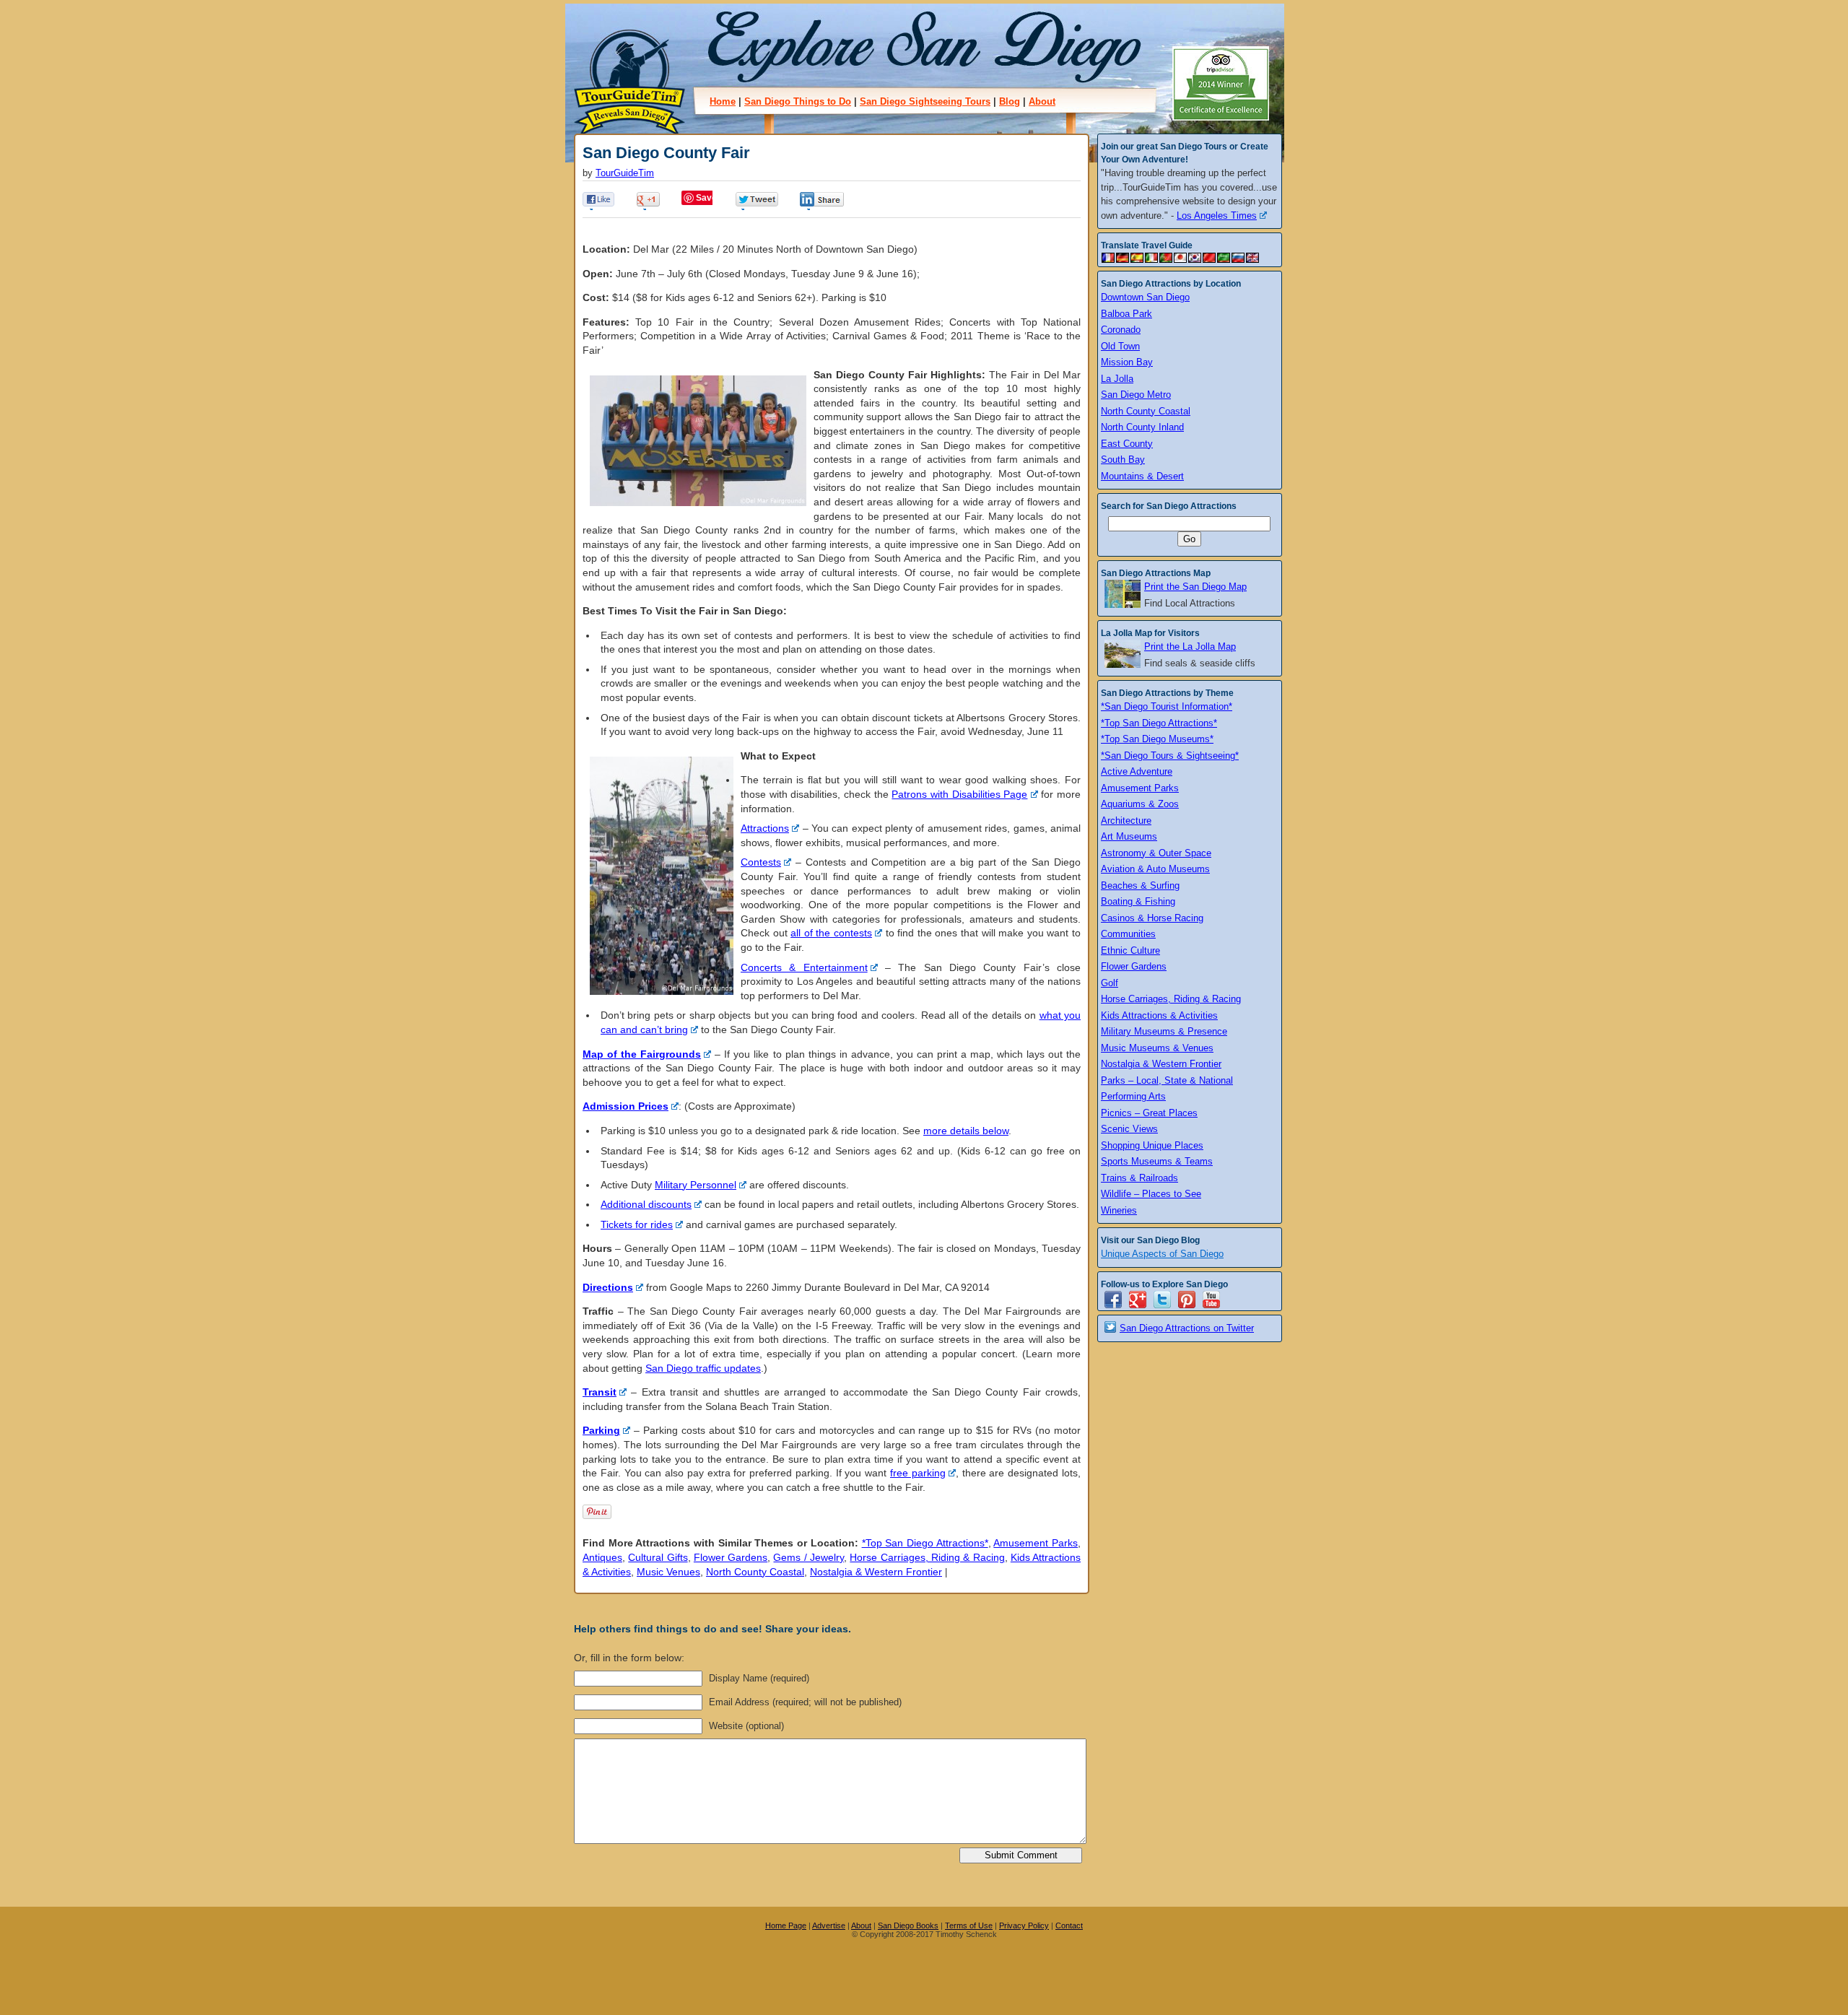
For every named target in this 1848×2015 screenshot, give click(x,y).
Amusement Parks (1036, 1543)
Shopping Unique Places (1152, 1145)
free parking (918, 1473)
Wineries (1119, 1210)
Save (706, 198)
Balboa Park (1126, 314)
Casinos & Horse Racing (1152, 918)
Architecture (1126, 821)
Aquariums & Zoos (1140, 804)
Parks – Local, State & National (1167, 1080)
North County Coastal (755, 1572)
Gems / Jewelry (808, 1557)
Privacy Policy (1024, 1925)
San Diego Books (908, 1925)
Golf (1110, 983)
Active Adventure (1137, 771)
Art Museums (1129, 836)
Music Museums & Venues (1157, 1048)
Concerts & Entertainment (804, 967)
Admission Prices (626, 1106)
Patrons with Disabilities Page (959, 794)
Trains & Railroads (1139, 1178)
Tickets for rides (637, 1224)
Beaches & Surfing (1140, 885)
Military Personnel (696, 1185)
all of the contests (831, 933)
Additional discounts (646, 1204)
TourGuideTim (625, 173)
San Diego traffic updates (703, 1368)
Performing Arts (1133, 1096)
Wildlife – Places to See (1151, 1194)
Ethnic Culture (1130, 950)
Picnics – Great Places (1149, 1113)
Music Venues (668, 1572)
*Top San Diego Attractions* (925, 1543)
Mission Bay (1127, 362)
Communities (1128, 934)
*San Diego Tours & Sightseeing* (1170, 756)
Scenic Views (1129, 1129)
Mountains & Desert (1142, 476)
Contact (1069, 1925)
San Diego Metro (1136, 395)
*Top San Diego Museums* (1157, 739)
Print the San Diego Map (1195, 587)
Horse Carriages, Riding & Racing (927, 1557)
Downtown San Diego (1145, 297)
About (1042, 101)
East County (1127, 444)
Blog (1010, 101)
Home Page (786, 1925)
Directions (608, 1287)
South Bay (1123, 460)
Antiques (602, 1557)
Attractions (765, 828)
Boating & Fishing (1138, 901)
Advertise (829, 1925)
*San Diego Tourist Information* (1167, 706)
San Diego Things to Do (798, 101)
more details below (966, 1131)
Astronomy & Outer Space (1156, 853)
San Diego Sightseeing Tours (925, 101)
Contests (761, 862)
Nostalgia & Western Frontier (876, 1572)
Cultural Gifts (658, 1557)
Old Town (1120, 346)
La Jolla (1117, 379)
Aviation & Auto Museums (1155, 869)
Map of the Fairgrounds (642, 1054)
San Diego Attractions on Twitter (1187, 1328)
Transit (600, 1392)
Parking (601, 1430)
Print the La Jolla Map (1190, 647)
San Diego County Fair (666, 153)
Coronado (1121, 330)
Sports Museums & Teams (1157, 1161)
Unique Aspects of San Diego (1162, 1254)
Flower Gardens (731, 1557)
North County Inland (1142, 427)
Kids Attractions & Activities (1159, 1015)
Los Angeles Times (1217, 216)
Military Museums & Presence (1164, 1031)
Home (723, 101)
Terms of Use (969, 1925)
